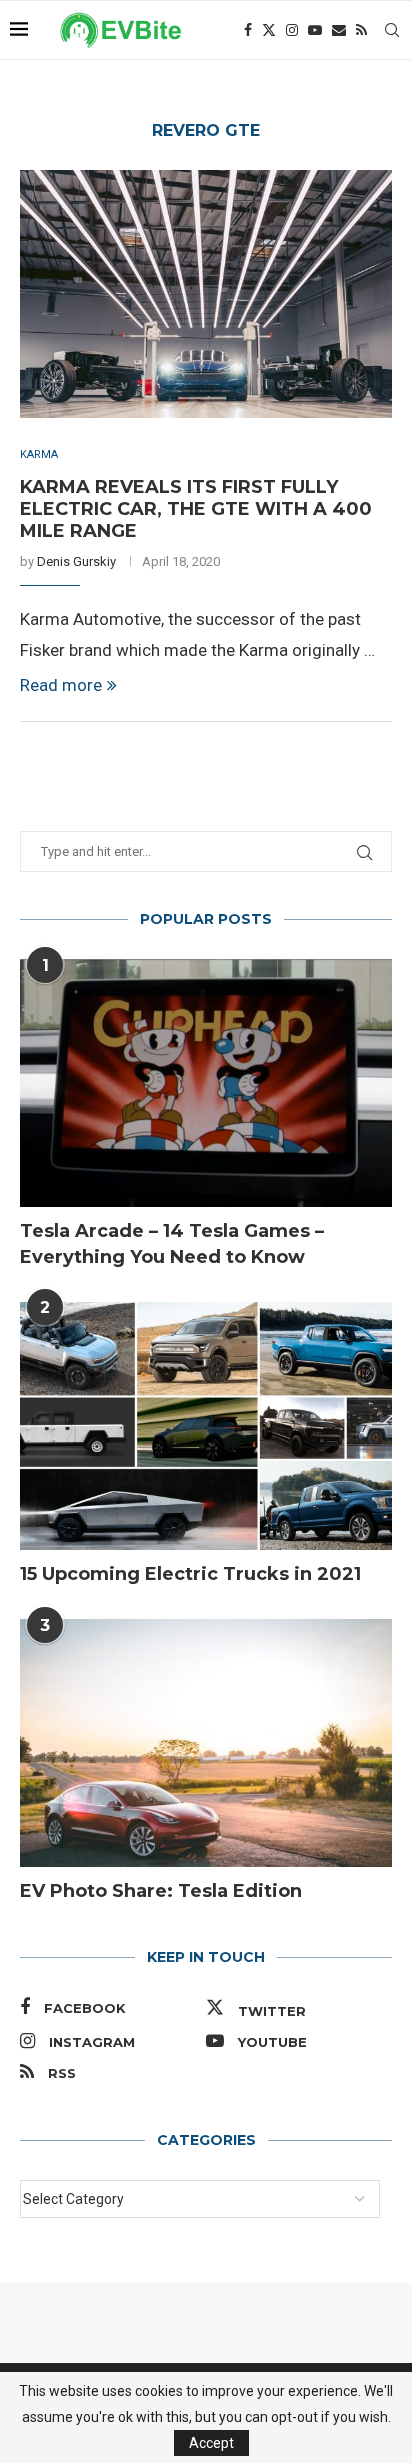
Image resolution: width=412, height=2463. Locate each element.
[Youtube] (315, 30)
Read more (61, 685)
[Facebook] (248, 30)
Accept (211, 2443)
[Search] (392, 30)
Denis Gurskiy (76, 561)
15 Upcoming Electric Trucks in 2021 (190, 1574)
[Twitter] (269, 30)
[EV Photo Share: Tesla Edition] (206, 1743)
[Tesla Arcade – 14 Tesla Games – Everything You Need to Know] (206, 1083)
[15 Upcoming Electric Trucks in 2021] (206, 1426)
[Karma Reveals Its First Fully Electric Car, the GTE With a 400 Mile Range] (206, 294)
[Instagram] (292, 30)
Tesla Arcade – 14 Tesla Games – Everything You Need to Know (172, 1243)
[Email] (339, 30)
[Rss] (361, 30)
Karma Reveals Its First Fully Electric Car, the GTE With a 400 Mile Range (196, 509)
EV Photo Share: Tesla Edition (161, 1891)
